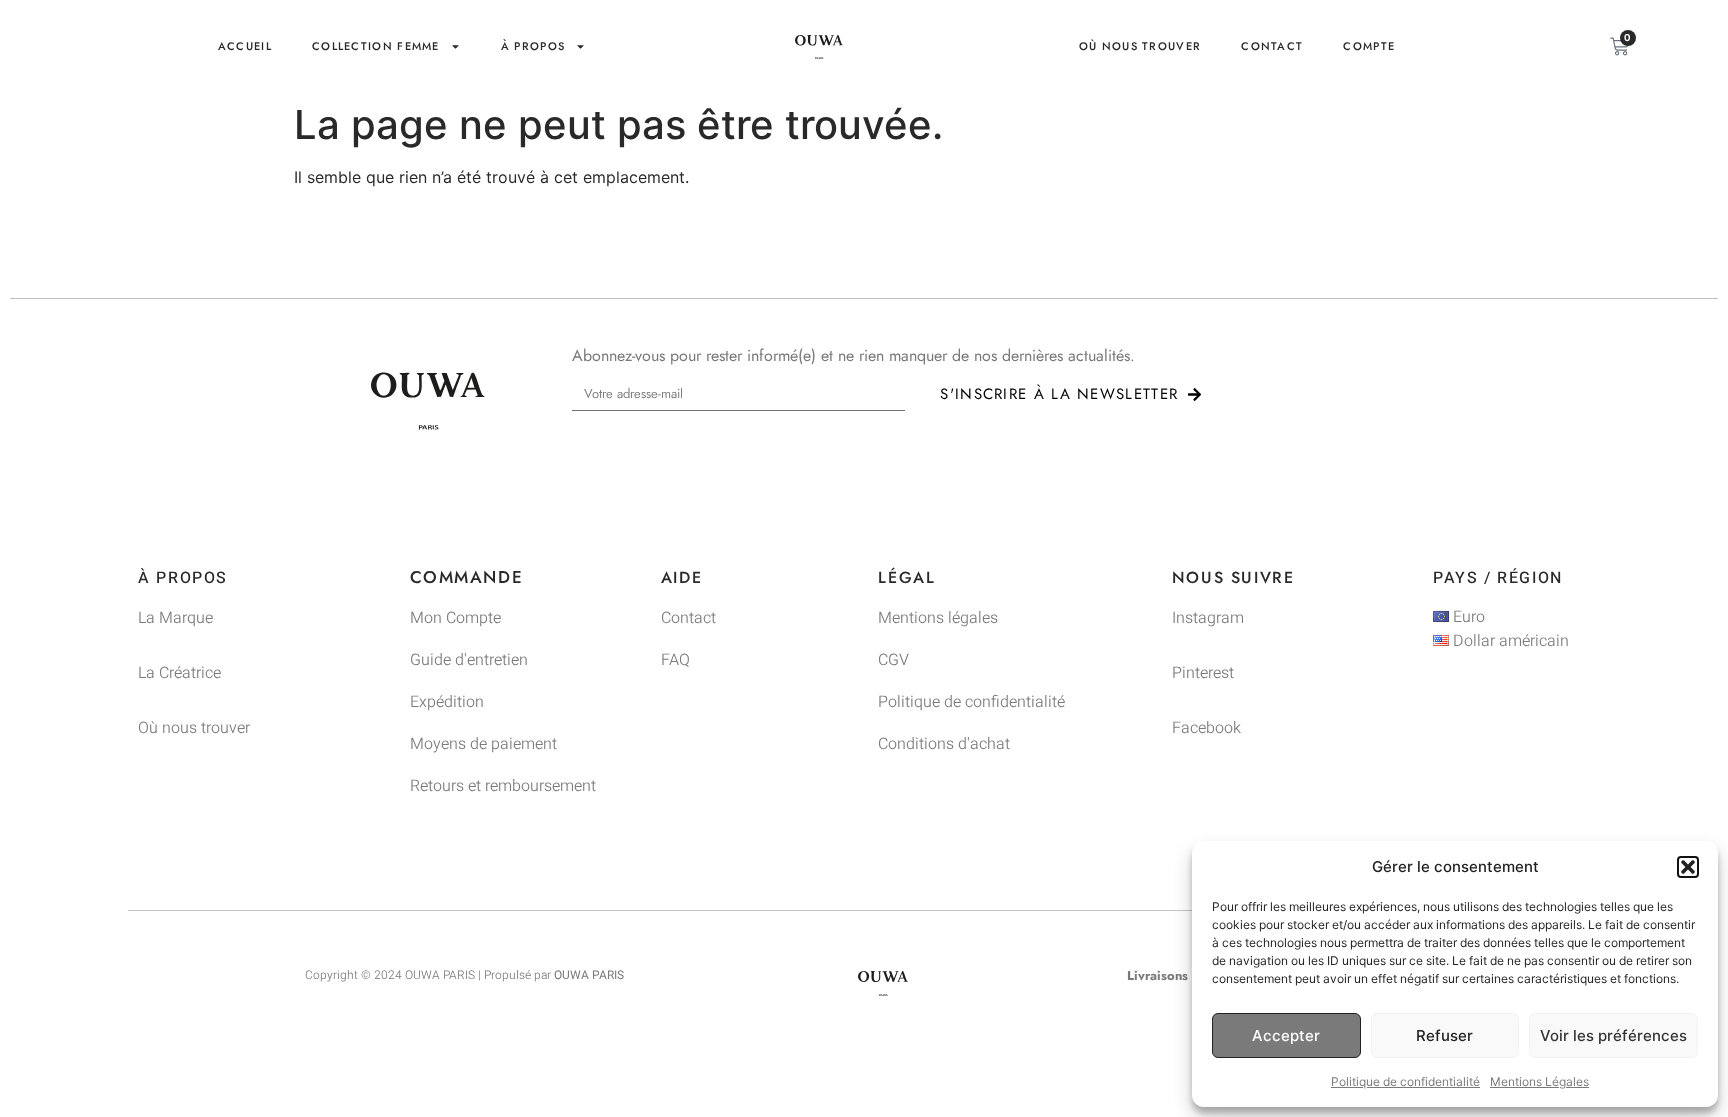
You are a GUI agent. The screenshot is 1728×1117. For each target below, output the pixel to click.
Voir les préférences (1613, 1035)
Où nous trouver (1140, 46)
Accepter (1286, 1035)
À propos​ (533, 46)
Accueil (245, 46)
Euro (1467, 617)
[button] (1688, 867)
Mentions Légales (1539, 1081)
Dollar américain (1509, 641)
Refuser (1444, 1035)
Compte (1369, 46)
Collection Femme (376, 46)
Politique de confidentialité (1405, 1081)
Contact (1272, 46)
